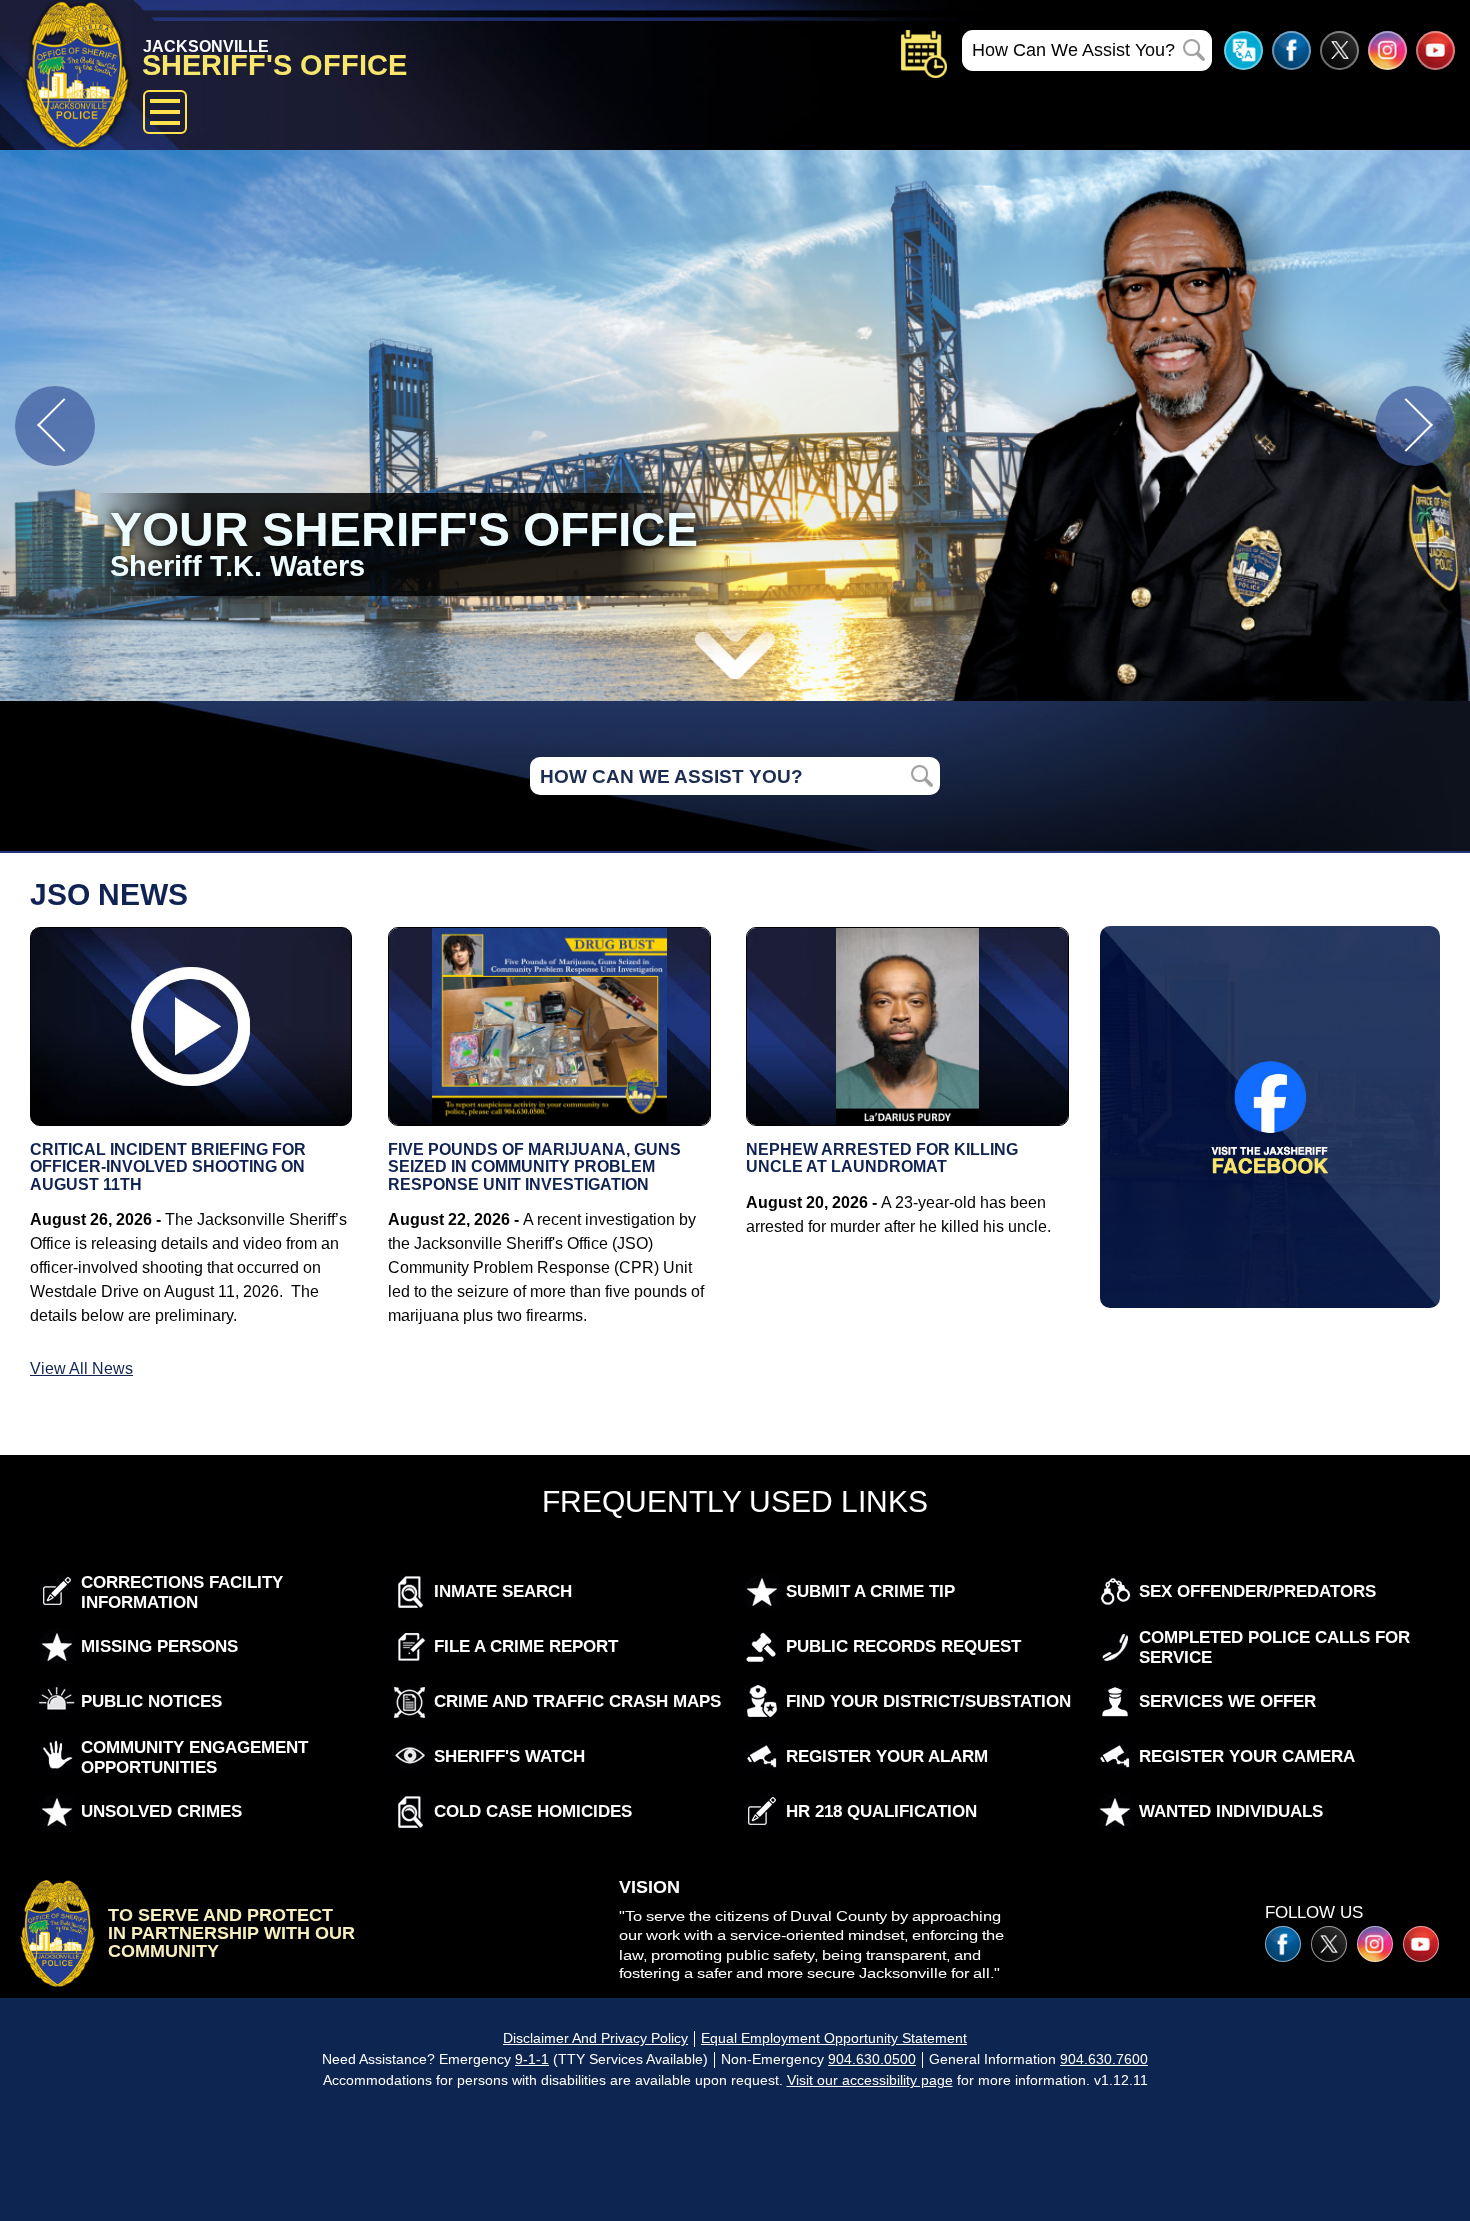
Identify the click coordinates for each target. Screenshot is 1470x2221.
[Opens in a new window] (1270, 1116)
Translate (1243, 50)
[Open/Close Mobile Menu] (165, 112)
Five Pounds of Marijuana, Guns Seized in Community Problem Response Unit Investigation (534, 1167)
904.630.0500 (872, 2059)
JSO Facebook (1291, 50)
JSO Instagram (1387, 50)
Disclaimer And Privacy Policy (595, 2038)
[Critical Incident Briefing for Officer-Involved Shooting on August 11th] (191, 1026)
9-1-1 (532, 2059)
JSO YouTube (1435, 50)
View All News (81, 1368)
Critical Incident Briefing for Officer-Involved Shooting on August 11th (168, 1167)
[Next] (1415, 426)
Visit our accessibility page (870, 2080)
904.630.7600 (1104, 2059)
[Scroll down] (735, 646)
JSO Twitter (1339, 50)
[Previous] (55, 426)
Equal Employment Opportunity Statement (834, 2038)
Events (924, 54)
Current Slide (735, 425)
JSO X (1329, 1944)
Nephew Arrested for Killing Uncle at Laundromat (882, 1158)
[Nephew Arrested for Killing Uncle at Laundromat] (907, 1026)
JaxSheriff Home (57, 1933)
